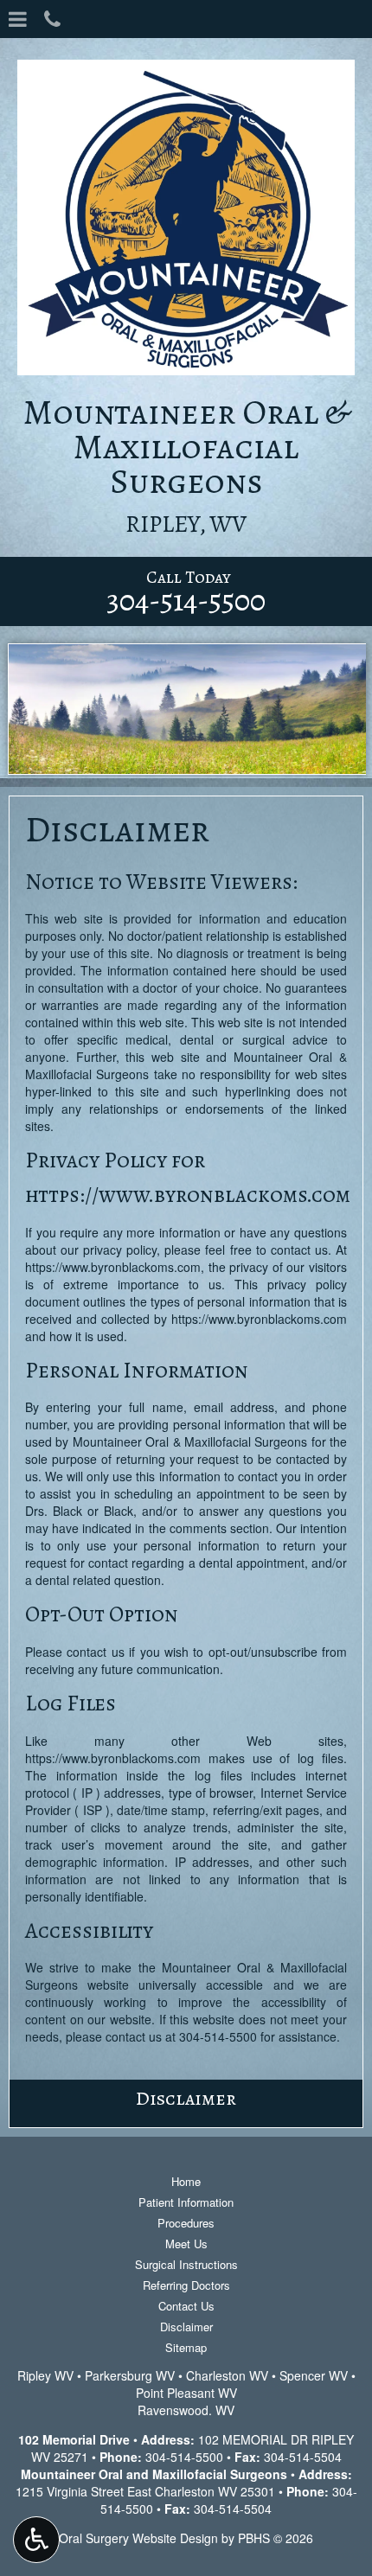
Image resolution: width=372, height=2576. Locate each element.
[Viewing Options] (36, 2540)
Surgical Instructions (186, 2264)
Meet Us (186, 2244)
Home (186, 2181)
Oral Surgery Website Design (138, 2538)
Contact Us (186, 2306)
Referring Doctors (186, 2285)
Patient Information (186, 2202)
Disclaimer (186, 2098)
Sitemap (186, 2347)
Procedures (186, 2223)
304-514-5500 (218, 2036)
